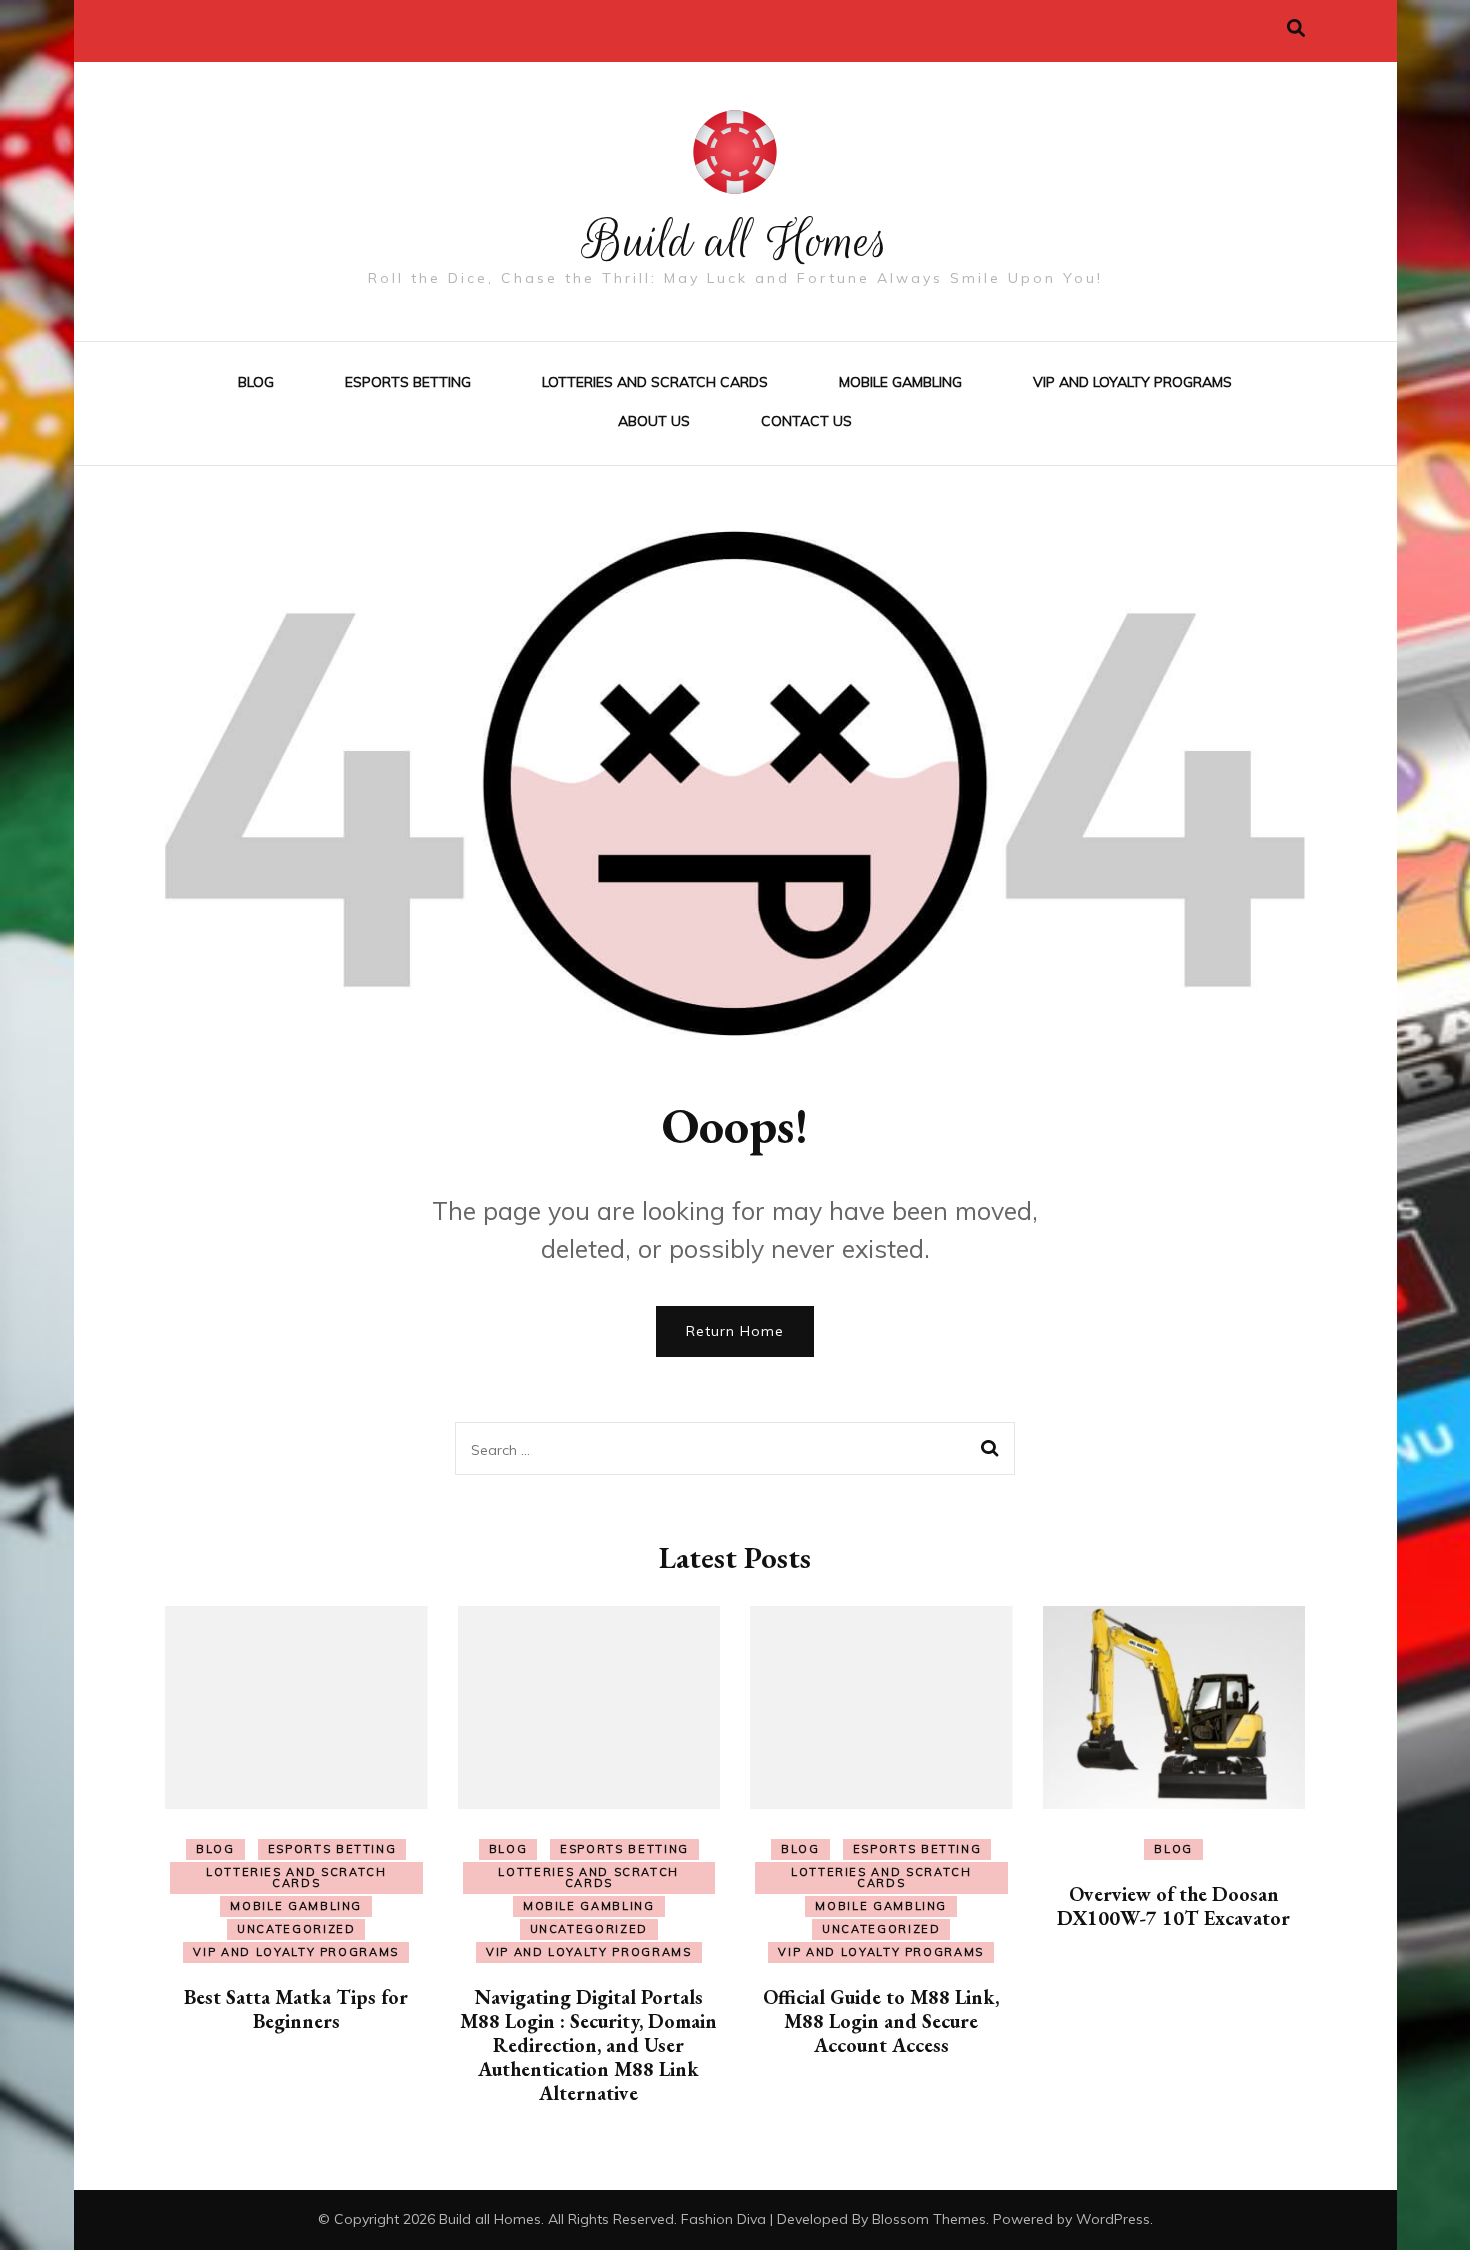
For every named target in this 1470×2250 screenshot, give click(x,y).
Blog (256, 382)
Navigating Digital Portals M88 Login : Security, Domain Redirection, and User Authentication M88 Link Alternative (588, 2045)
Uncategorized (296, 1929)
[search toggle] (1296, 28)
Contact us (806, 421)
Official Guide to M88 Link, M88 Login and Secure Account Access (881, 2021)
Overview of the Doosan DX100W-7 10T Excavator (1173, 1906)
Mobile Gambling (900, 382)
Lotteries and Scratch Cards (655, 382)
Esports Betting (408, 382)
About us (654, 421)
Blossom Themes (929, 2219)
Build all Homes (735, 241)
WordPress (1113, 2219)
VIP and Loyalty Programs (1132, 382)
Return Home (735, 1331)
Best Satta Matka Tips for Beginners (296, 2009)
